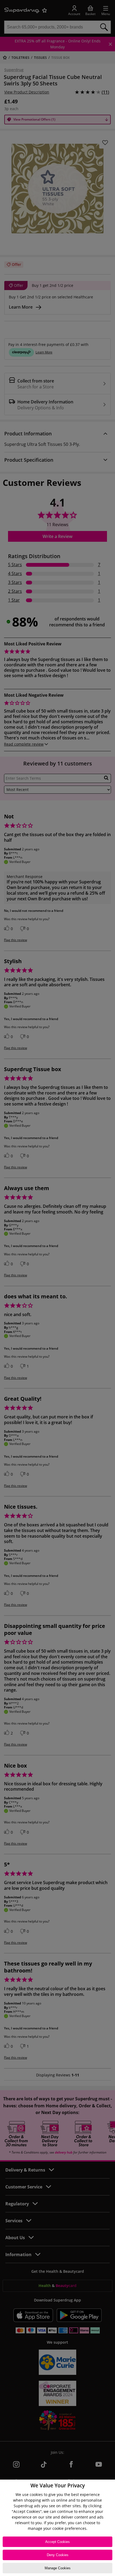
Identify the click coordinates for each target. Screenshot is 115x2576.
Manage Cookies (58, 2568)
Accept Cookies (57, 2542)
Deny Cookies (58, 2555)
